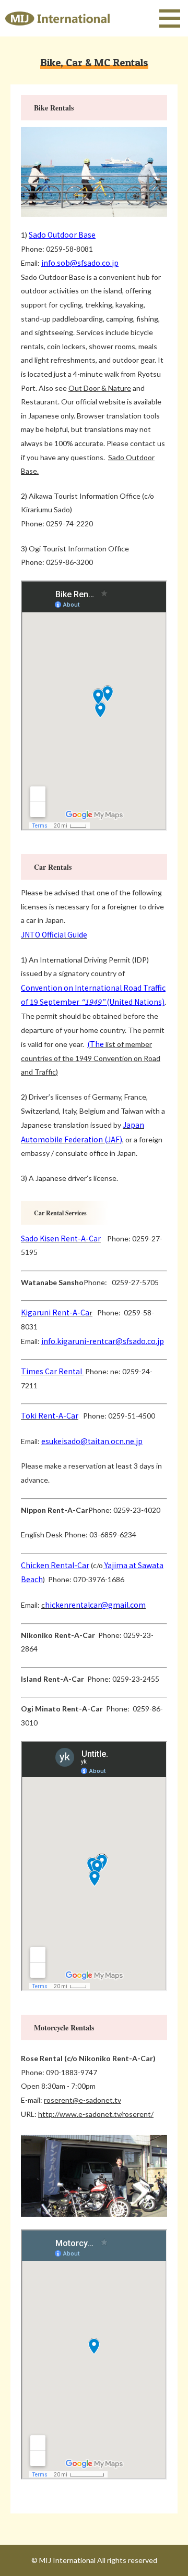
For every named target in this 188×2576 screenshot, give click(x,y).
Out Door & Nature (100, 388)
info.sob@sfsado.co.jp (80, 263)
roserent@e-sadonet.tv (83, 2100)
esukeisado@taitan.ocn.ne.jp (92, 1441)
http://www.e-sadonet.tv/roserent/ (96, 2114)
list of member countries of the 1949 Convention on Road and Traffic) (91, 1058)
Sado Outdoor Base (62, 235)
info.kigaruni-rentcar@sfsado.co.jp (103, 1341)
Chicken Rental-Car (55, 1565)
